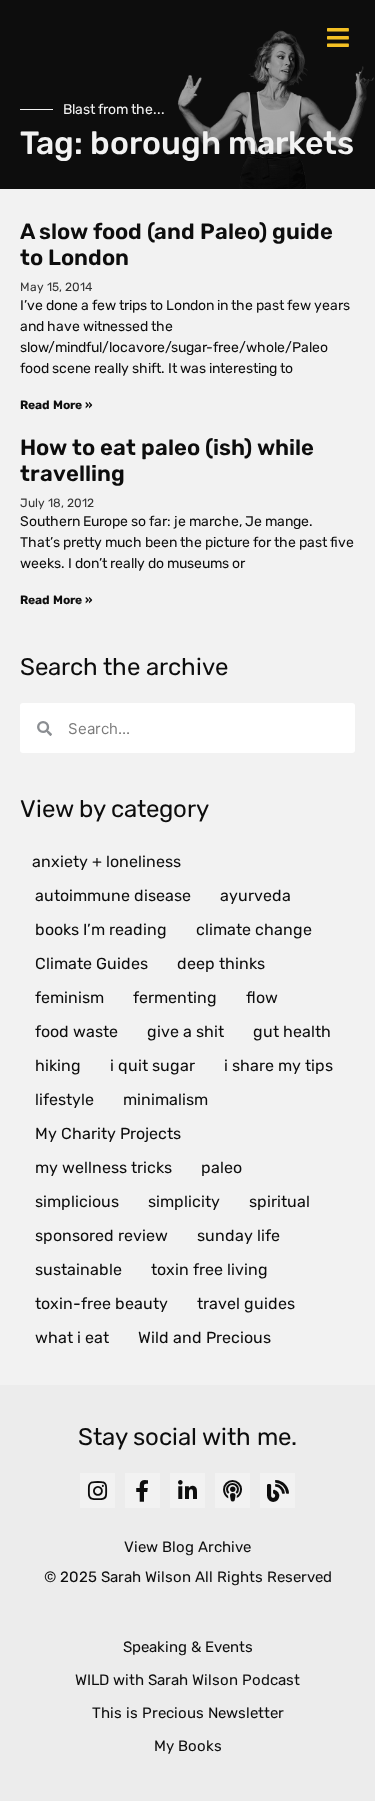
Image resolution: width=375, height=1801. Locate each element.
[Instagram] (97, 1490)
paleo (221, 1167)
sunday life (238, 1235)
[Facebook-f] (142, 1490)
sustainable (78, 1269)
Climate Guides (91, 963)
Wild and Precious (204, 1337)
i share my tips (278, 1065)
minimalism (165, 1099)
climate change (254, 929)
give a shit (185, 1031)
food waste (76, 1031)
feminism (69, 997)
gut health (292, 1031)
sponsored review (101, 1235)
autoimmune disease (113, 895)
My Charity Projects (108, 1133)
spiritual (279, 1201)
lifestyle (64, 1099)
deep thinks (221, 963)
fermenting (175, 997)
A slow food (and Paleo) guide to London (176, 244)
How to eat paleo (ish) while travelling (167, 460)
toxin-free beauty (101, 1303)
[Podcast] (232, 1490)
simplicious (77, 1201)
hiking (58, 1065)
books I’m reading (101, 929)
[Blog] (277, 1490)
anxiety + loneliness (106, 861)
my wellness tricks (103, 1167)
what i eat (72, 1337)
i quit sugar (152, 1065)
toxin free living (209, 1269)
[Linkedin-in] (187, 1490)
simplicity (184, 1201)
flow (262, 997)
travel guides (246, 1303)
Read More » (56, 405)
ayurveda (255, 895)
